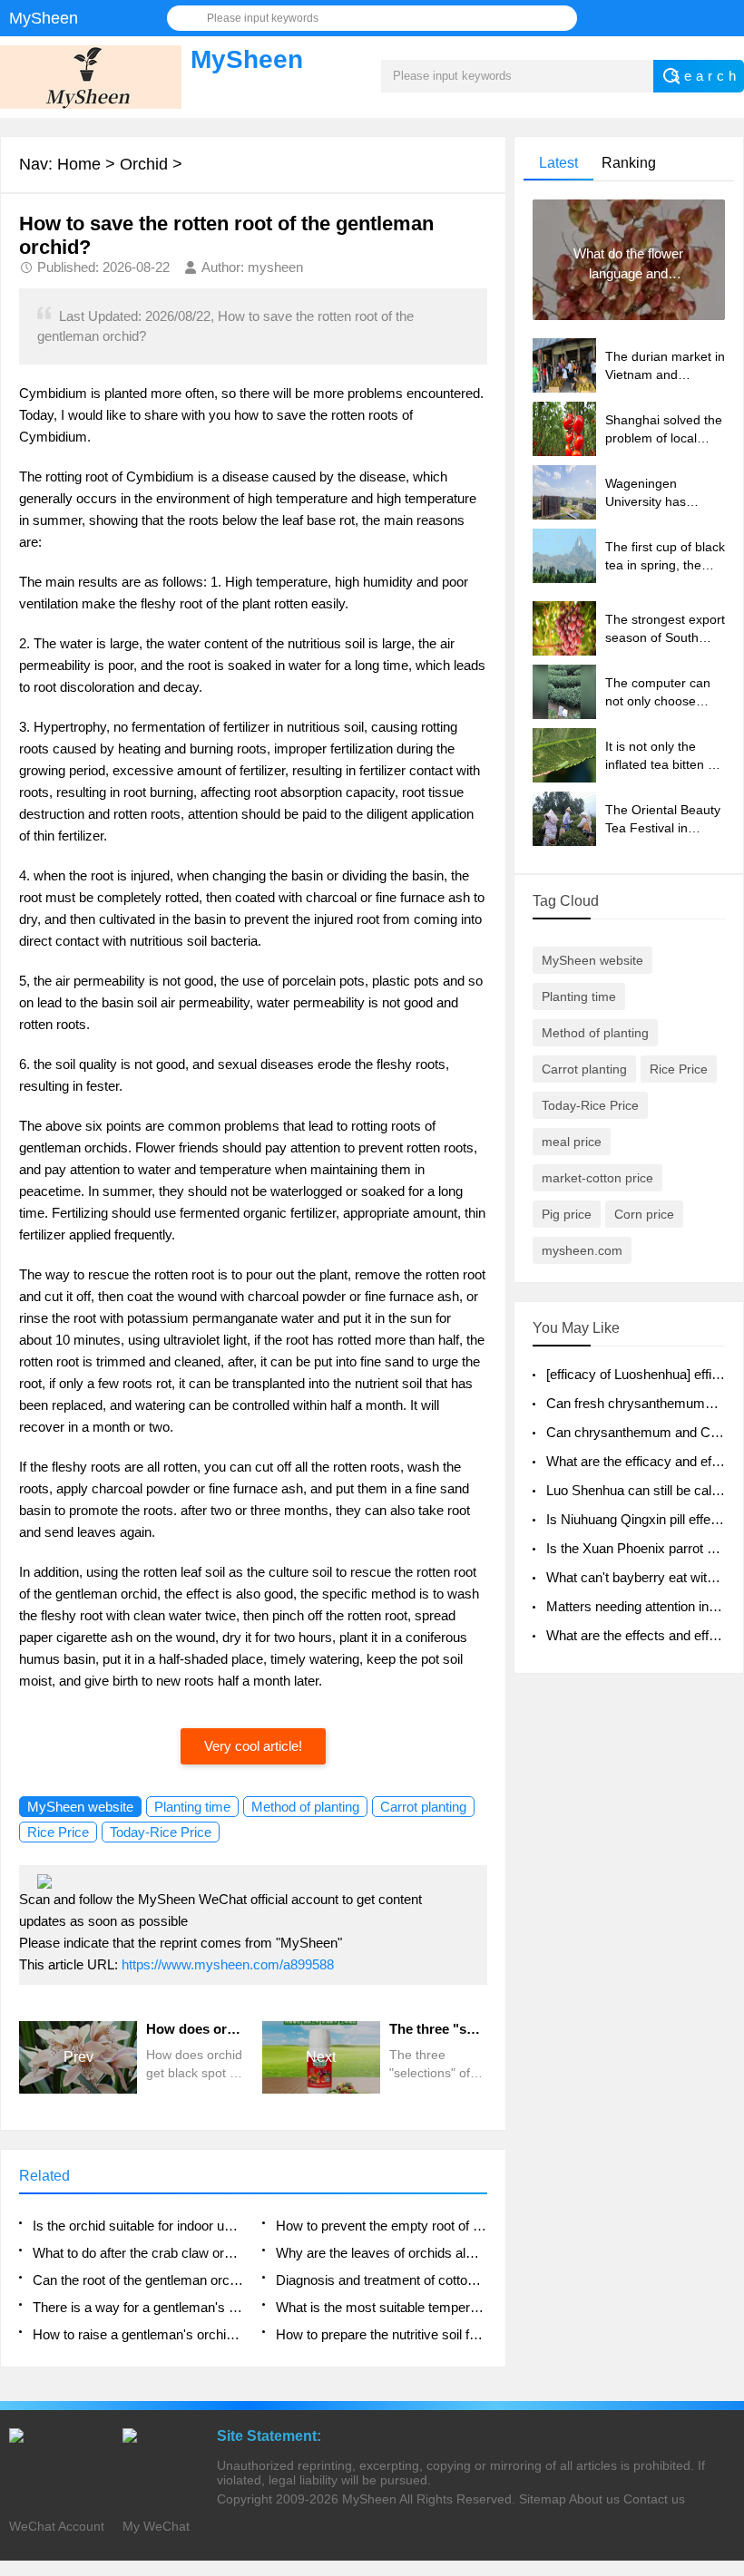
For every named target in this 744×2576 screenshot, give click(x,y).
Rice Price (58, 1832)
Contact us (654, 2499)
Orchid (144, 164)
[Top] (725, 2299)
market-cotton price (597, 1178)
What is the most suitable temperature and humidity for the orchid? (381, 2307)
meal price (572, 1142)
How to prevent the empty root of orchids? (381, 2226)
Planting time (192, 1807)
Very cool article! (253, 1746)
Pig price (567, 1214)
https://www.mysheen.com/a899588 (228, 1964)
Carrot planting (423, 1807)
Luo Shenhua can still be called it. (644, 1490)
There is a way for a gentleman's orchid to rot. (138, 2307)
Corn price (644, 1214)
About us (594, 2499)
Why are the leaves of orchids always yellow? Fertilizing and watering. (381, 2253)
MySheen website (80, 1807)
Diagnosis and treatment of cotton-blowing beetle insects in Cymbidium (381, 2280)
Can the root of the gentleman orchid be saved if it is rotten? (138, 2280)
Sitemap (543, 2499)
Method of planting (305, 1807)
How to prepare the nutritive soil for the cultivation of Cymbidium (381, 2334)
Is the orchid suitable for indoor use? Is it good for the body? (138, 2226)
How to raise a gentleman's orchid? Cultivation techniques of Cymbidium (138, 2334)
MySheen (369, 2499)
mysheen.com (582, 1250)
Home (79, 164)
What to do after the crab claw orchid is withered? (138, 2253)
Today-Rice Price (161, 1832)
